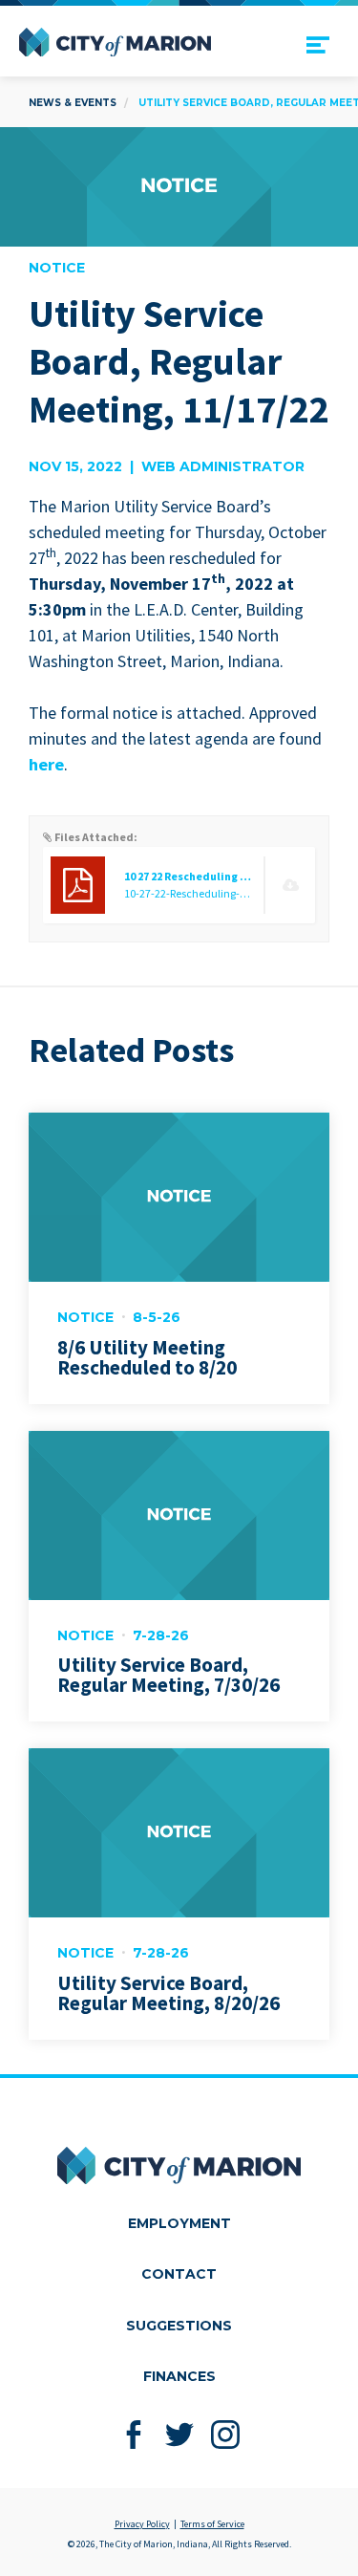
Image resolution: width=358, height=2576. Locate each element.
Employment (179, 2223)
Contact (179, 2274)
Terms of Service (212, 2524)
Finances (179, 2376)
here (46, 764)
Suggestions (179, 2326)
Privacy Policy (142, 2524)
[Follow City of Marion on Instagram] (225, 2434)
